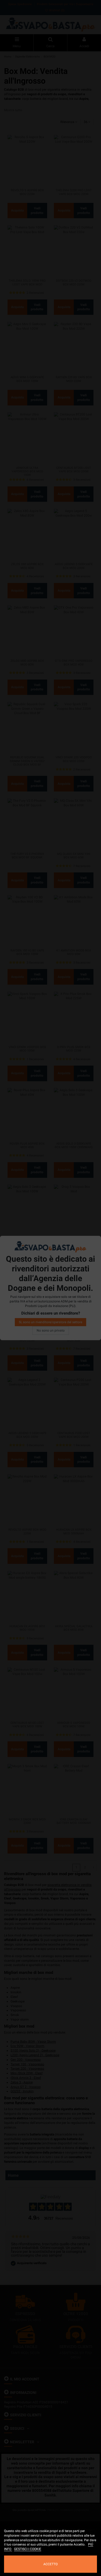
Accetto (50, 2564)
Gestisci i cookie (28, 2549)
